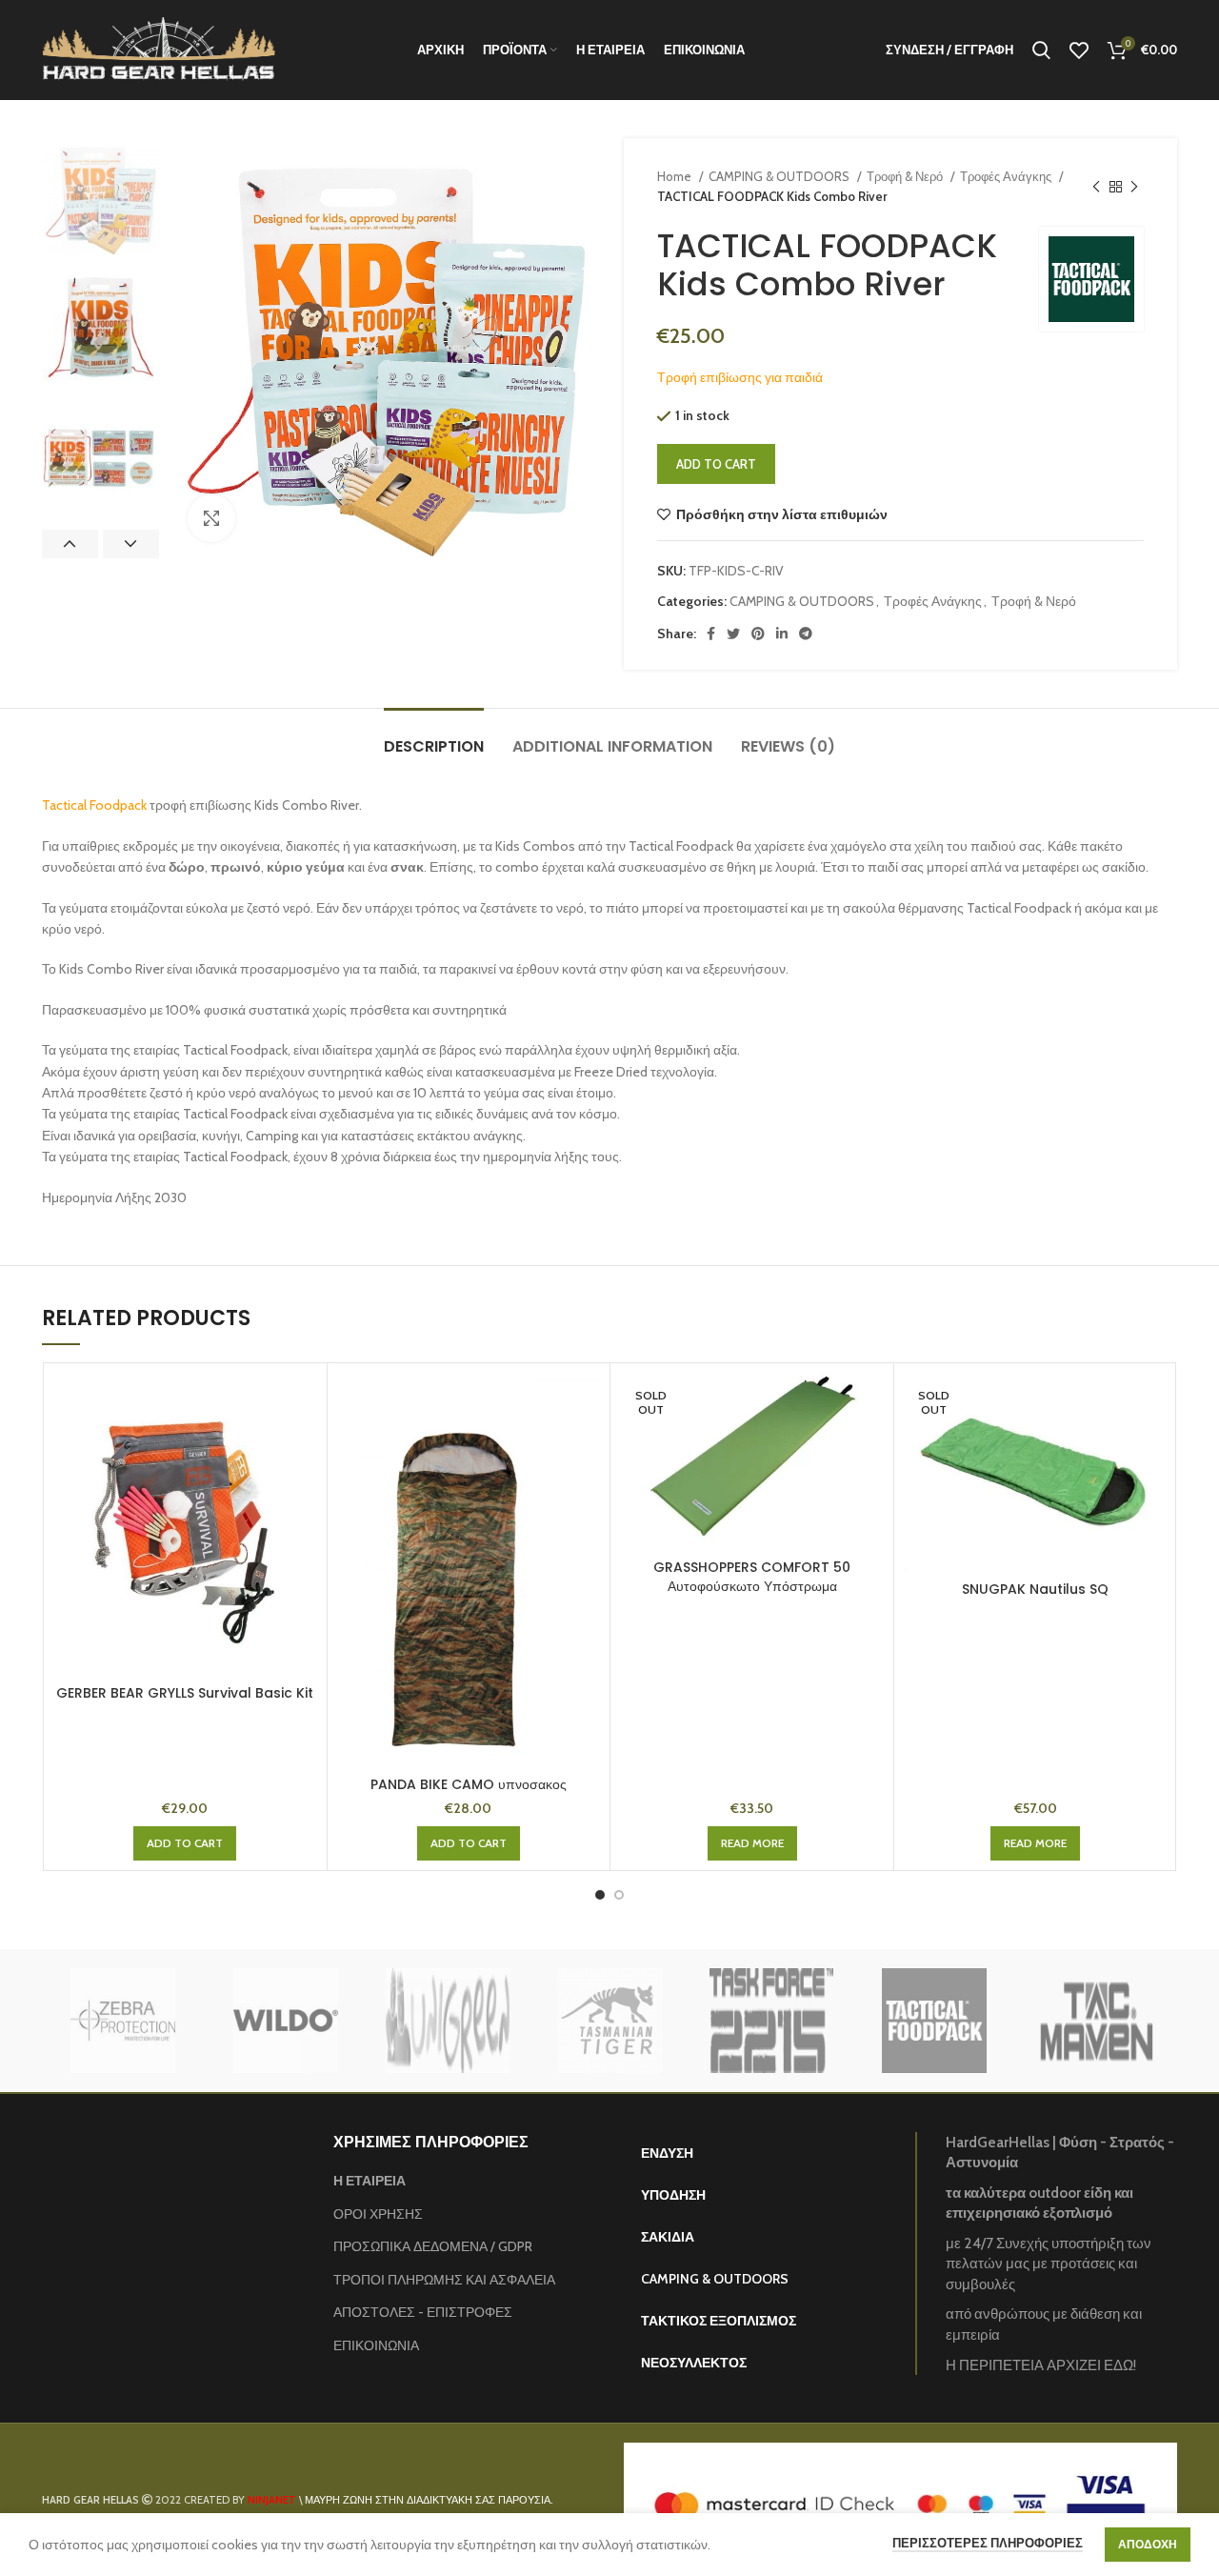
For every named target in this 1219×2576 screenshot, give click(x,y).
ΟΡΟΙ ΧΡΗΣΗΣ (378, 2214)
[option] (100, 197)
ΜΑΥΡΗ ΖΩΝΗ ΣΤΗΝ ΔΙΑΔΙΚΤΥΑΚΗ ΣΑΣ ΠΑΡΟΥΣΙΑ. (429, 2500)
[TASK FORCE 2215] (771, 2021)
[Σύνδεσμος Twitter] (733, 634)
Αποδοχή (1148, 2544)
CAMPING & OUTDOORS (780, 176)
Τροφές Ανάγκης (1007, 176)
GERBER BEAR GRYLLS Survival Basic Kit (185, 1693)
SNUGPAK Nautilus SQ (1035, 1589)
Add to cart (716, 464)
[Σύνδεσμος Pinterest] (758, 634)
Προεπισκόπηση (303, 1404)
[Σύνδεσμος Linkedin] (782, 634)
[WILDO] (286, 2021)
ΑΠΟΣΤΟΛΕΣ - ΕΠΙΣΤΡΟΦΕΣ (423, 2312)
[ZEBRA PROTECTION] (123, 2021)
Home (676, 176)
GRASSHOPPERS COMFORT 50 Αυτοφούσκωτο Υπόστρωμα (752, 1577)
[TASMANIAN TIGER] (609, 2021)
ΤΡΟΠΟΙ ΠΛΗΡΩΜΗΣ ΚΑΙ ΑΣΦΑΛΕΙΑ (444, 2280)
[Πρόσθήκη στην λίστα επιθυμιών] (303, 1447)
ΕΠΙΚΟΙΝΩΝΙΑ (376, 2345)
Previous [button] (70, 544)
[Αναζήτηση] (1041, 50)
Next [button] (131, 544)
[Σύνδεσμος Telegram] (806, 634)
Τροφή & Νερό (906, 176)
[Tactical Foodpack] (933, 2021)
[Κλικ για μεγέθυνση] (211, 518)
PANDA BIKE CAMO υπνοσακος (469, 1784)
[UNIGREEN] (448, 2021)
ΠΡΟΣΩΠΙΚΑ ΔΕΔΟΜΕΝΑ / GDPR (433, 2246)
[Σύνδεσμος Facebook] (711, 634)
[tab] (434, 737)
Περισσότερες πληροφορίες (988, 2543)
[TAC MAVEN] (1096, 2021)
